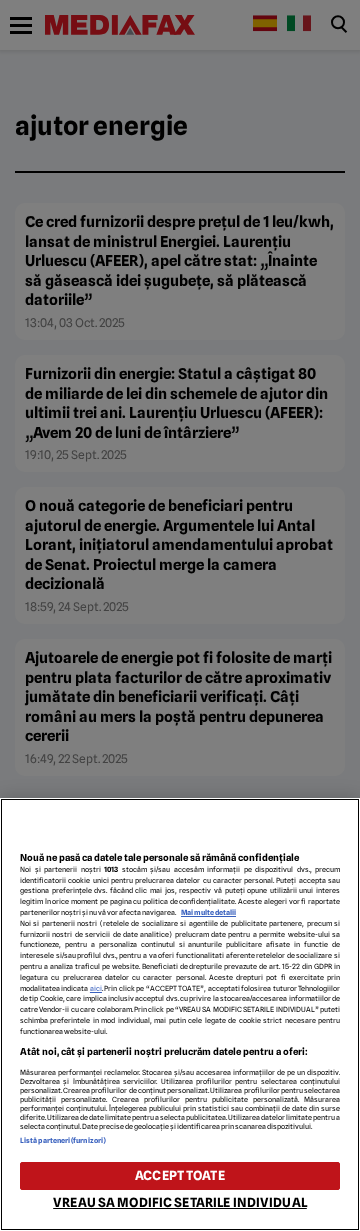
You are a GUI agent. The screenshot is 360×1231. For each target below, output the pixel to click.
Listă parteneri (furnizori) (63, 1140)
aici (96, 988)
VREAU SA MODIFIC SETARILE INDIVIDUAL (180, 1202)
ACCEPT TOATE (180, 1175)
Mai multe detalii (208, 912)
